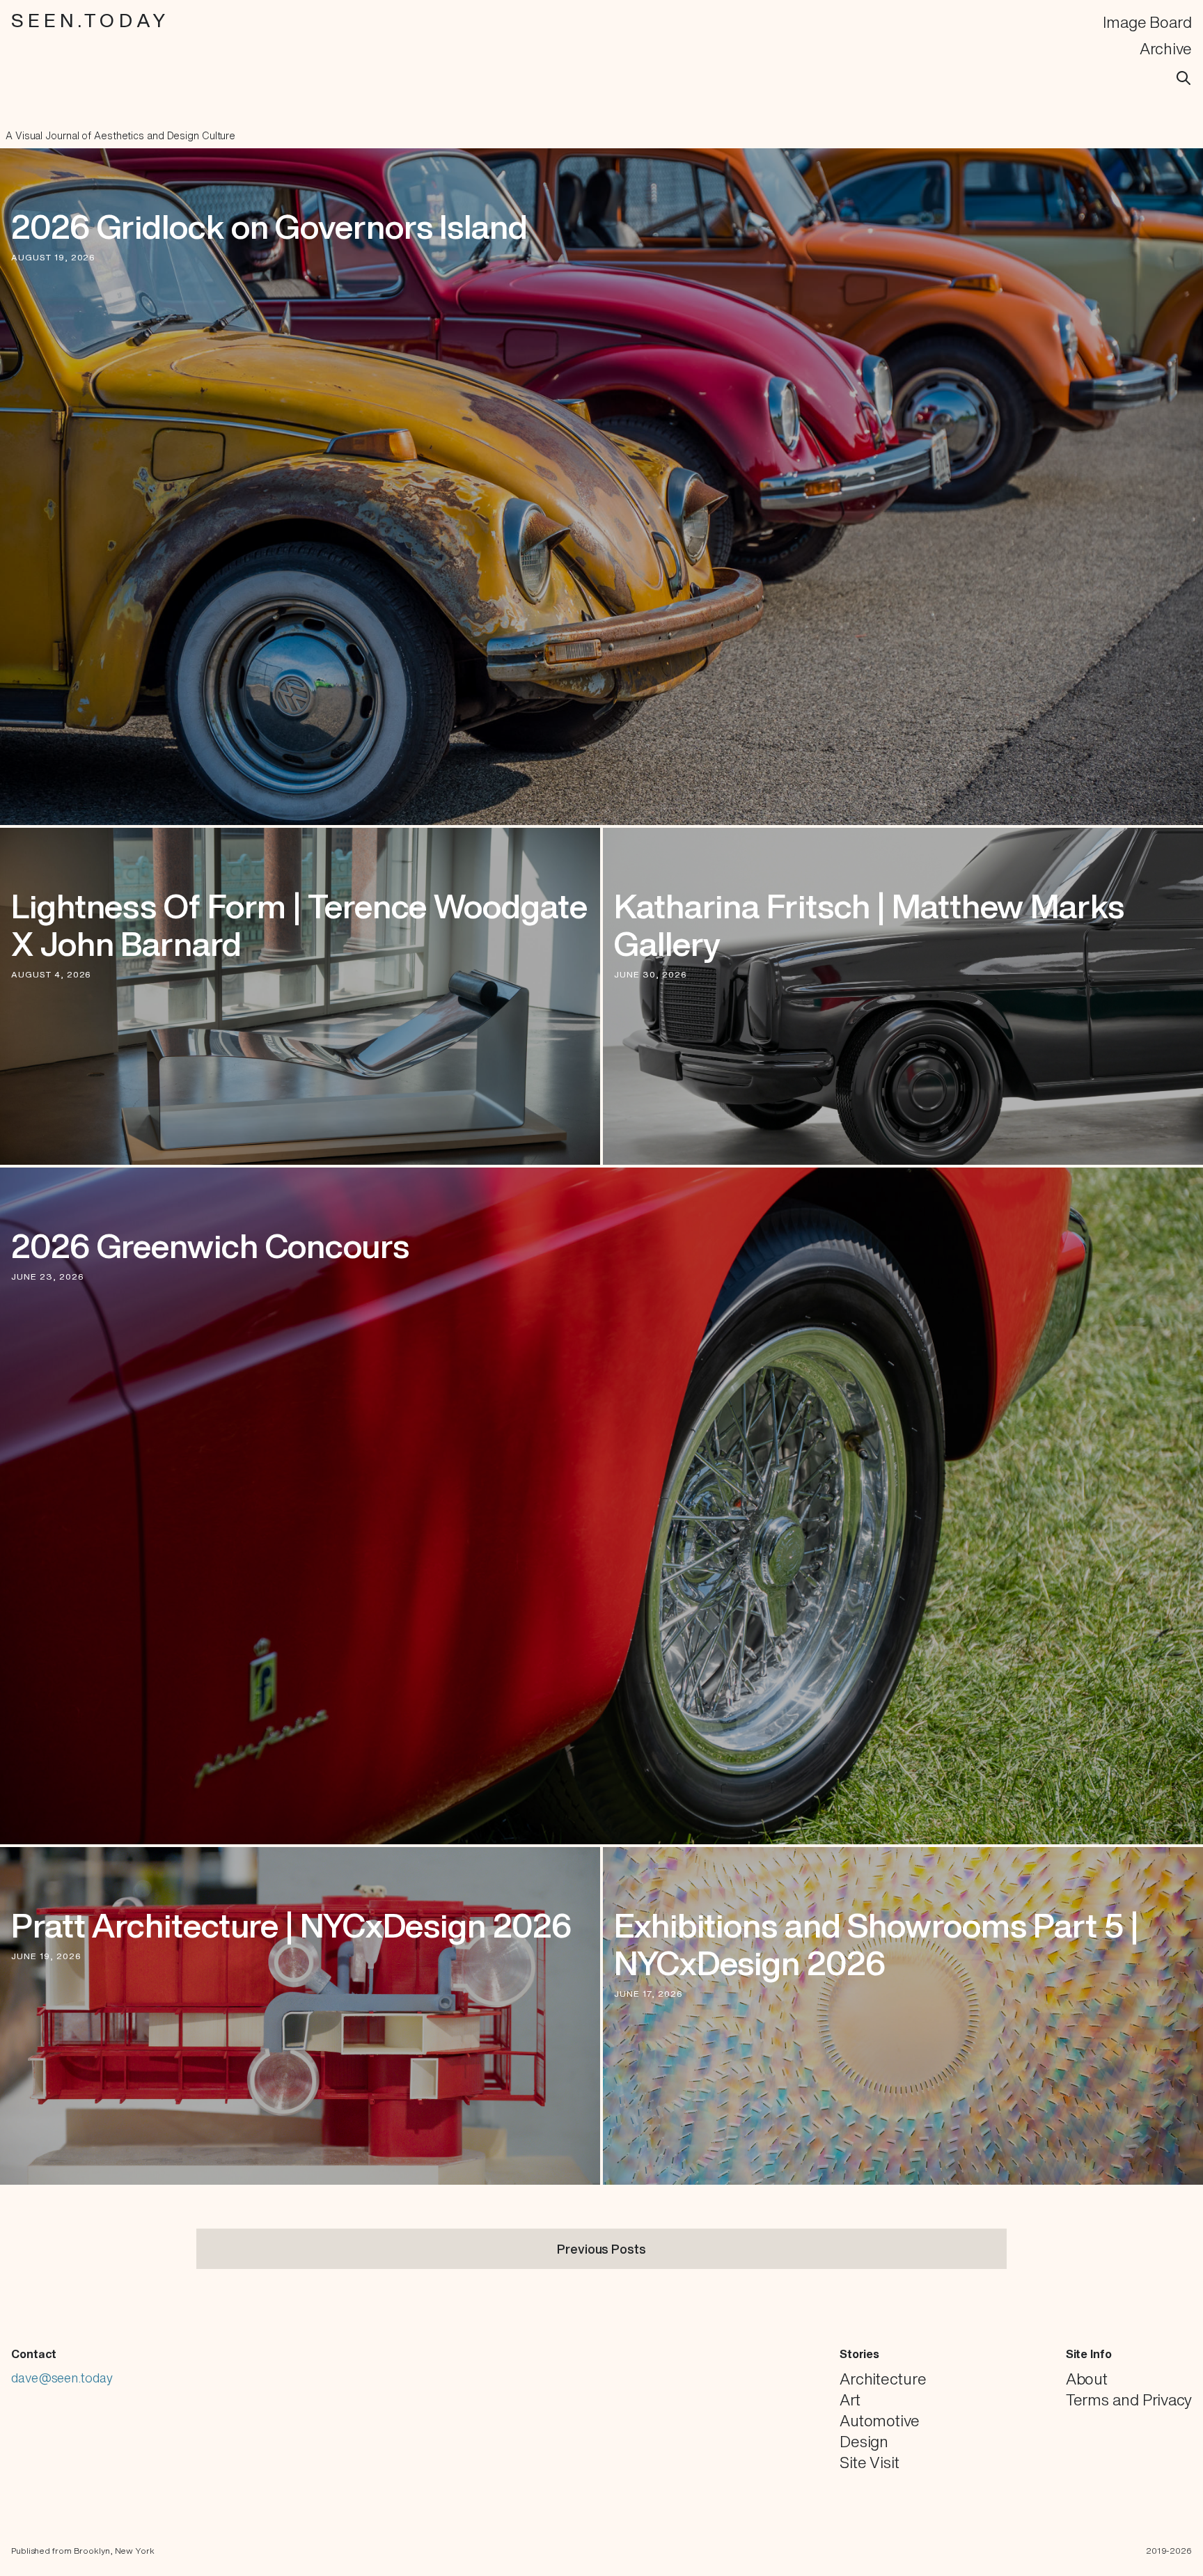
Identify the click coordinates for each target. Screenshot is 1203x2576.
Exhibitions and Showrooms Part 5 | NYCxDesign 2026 (876, 1944)
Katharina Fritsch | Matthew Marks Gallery (869, 925)
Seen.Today (91, 20)
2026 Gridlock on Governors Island (269, 226)
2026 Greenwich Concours (210, 1246)
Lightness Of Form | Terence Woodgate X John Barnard (299, 925)
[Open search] (1184, 78)
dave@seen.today (62, 2378)
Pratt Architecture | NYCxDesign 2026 (291, 1925)
